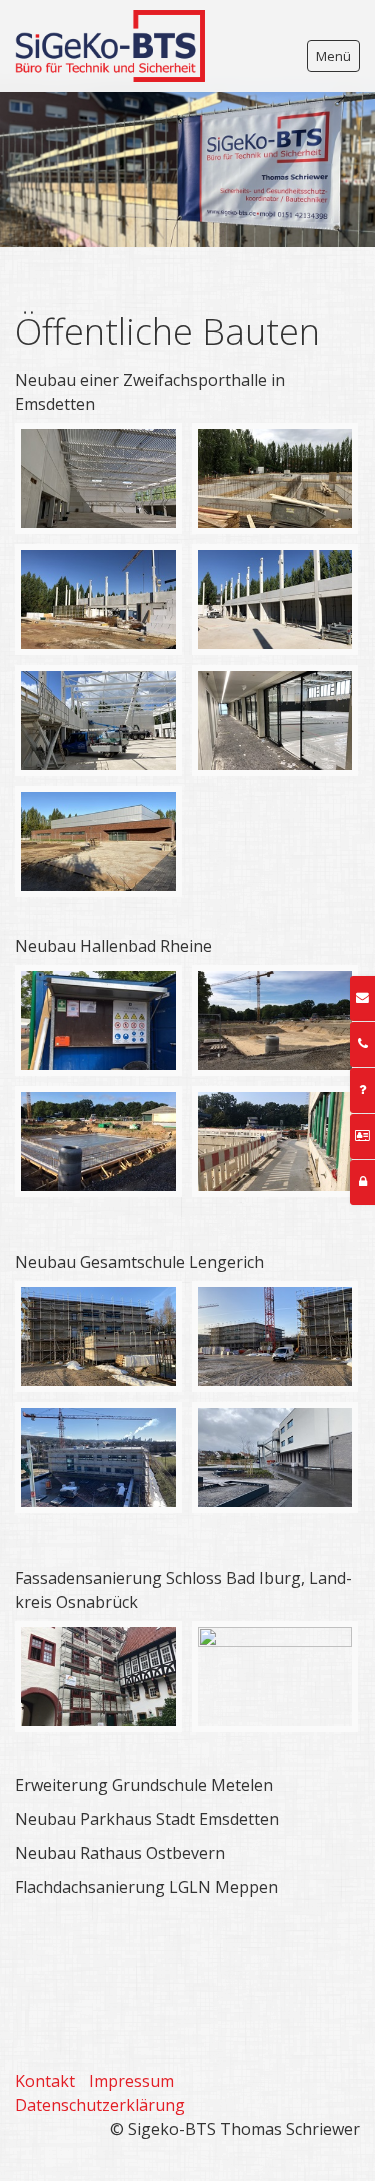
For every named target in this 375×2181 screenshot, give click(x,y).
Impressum (131, 2081)
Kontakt (45, 2081)
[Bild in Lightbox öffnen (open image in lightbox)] (98, 478)
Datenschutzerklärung (100, 2105)
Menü (333, 56)
